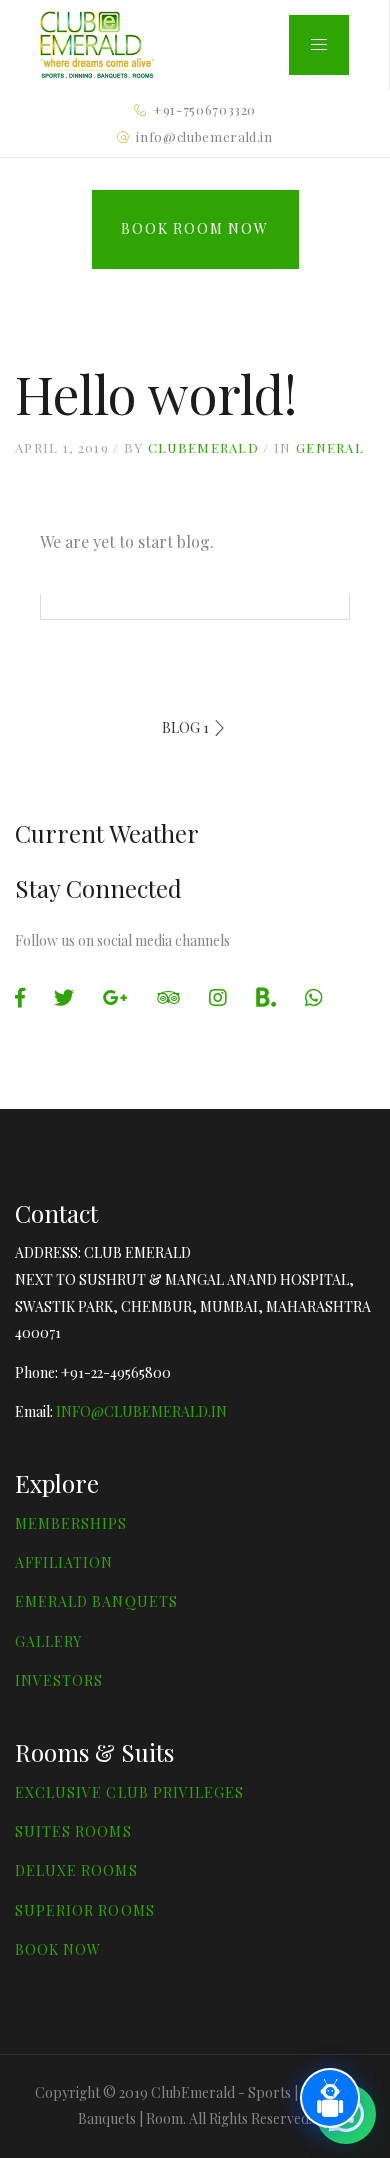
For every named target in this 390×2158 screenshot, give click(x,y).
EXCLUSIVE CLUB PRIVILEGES (129, 1792)
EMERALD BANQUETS (96, 1601)
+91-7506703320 (204, 109)
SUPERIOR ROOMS (85, 1910)
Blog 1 (185, 727)
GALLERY (48, 1641)
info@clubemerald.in (204, 136)
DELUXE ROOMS (76, 1870)
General (330, 447)
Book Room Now (194, 228)
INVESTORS (59, 1680)
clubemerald (203, 447)
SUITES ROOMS (73, 1831)
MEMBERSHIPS (71, 1523)
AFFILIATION (64, 1562)
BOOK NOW (58, 1949)
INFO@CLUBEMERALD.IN (141, 1411)
